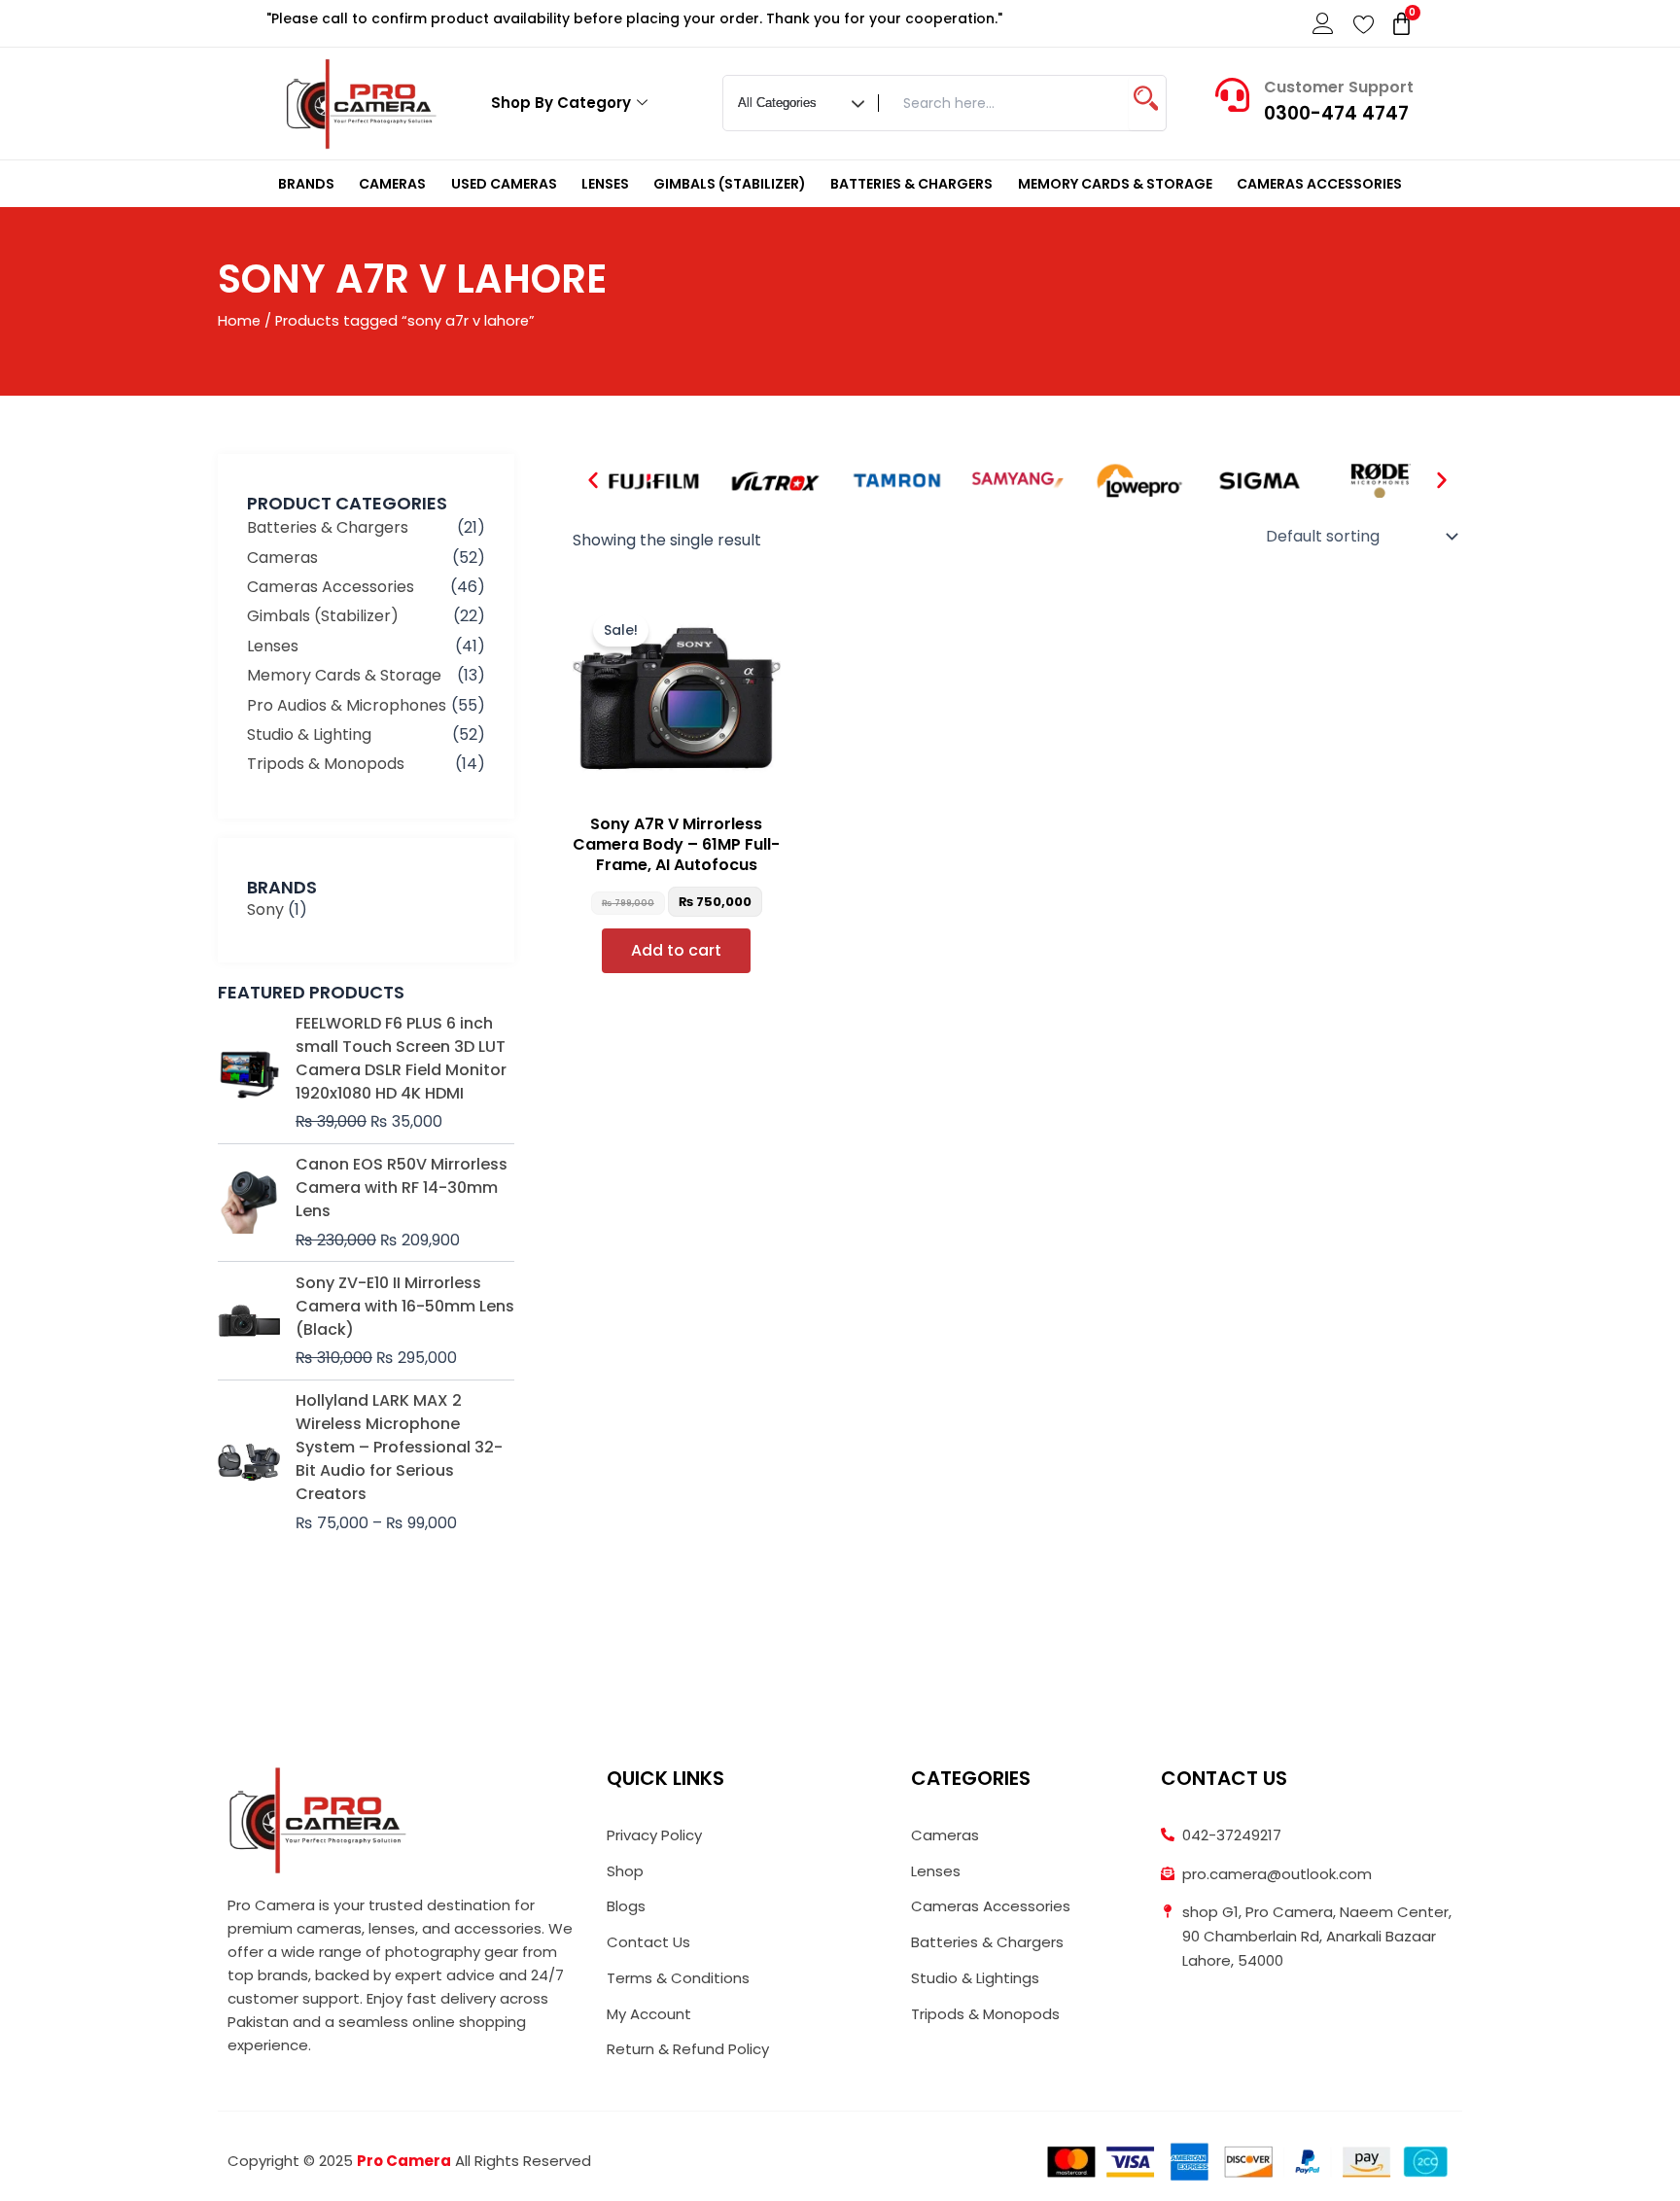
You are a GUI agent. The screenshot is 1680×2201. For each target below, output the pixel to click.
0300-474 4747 (1336, 113)
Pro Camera (404, 2161)
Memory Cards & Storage (1115, 184)
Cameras (392, 184)
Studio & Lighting (309, 734)
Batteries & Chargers (911, 184)
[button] (593, 480)
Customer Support (1339, 87)
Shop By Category (561, 103)
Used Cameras (504, 184)
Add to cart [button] (676, 950)
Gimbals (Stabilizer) (730, 184)
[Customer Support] (1232, 95)
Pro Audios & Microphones (347, 705)
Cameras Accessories (1319, 184)
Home (239, 321)
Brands (306, 184)
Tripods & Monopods (326, 764)
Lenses (605, 184)
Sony (265, 909)
